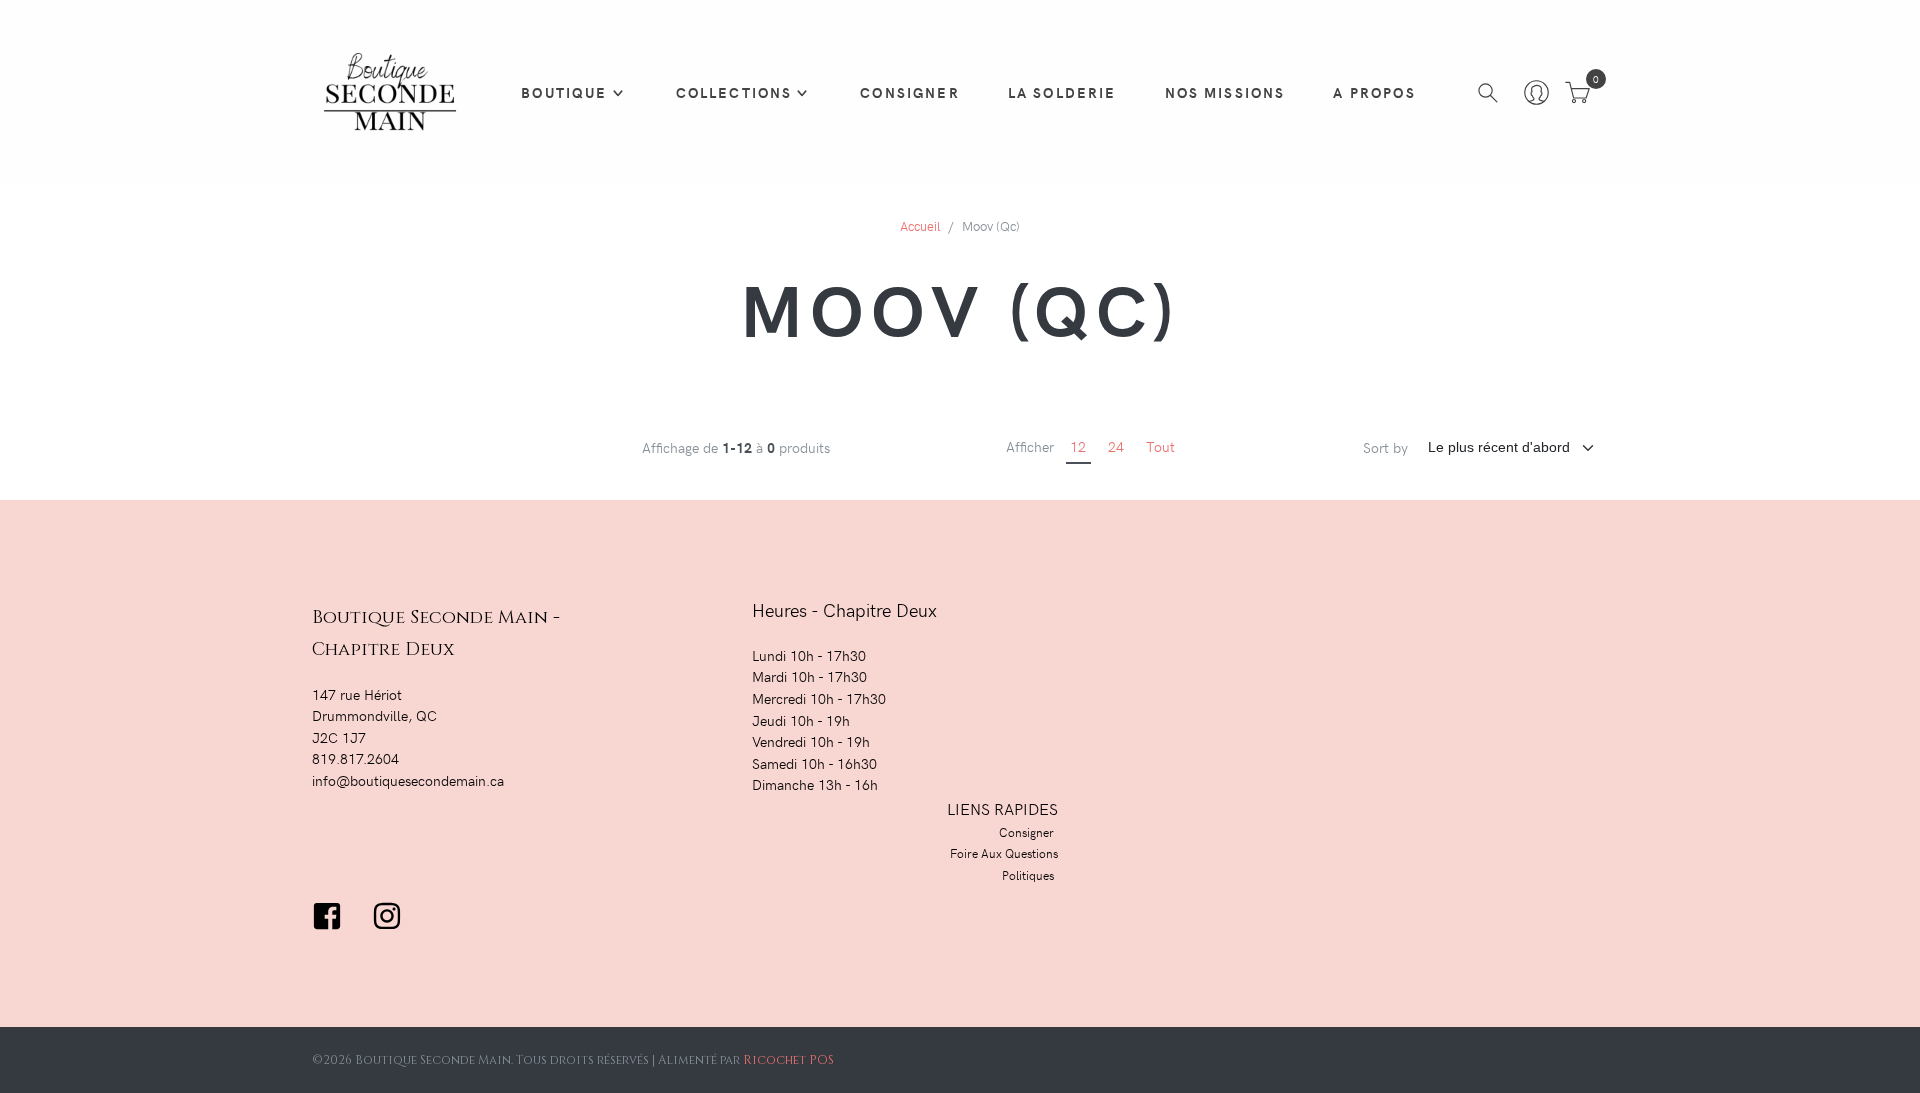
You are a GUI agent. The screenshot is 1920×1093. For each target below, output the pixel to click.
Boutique (564, 92)
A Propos (1374, 92)
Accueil (920, 225)
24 (1116, 446)
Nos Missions (1225, 92)
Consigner (909, 92)
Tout (1160, 446)
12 (1078, 446)
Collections (734, 92)
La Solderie (1062, 92)
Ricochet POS (788, 1060)
